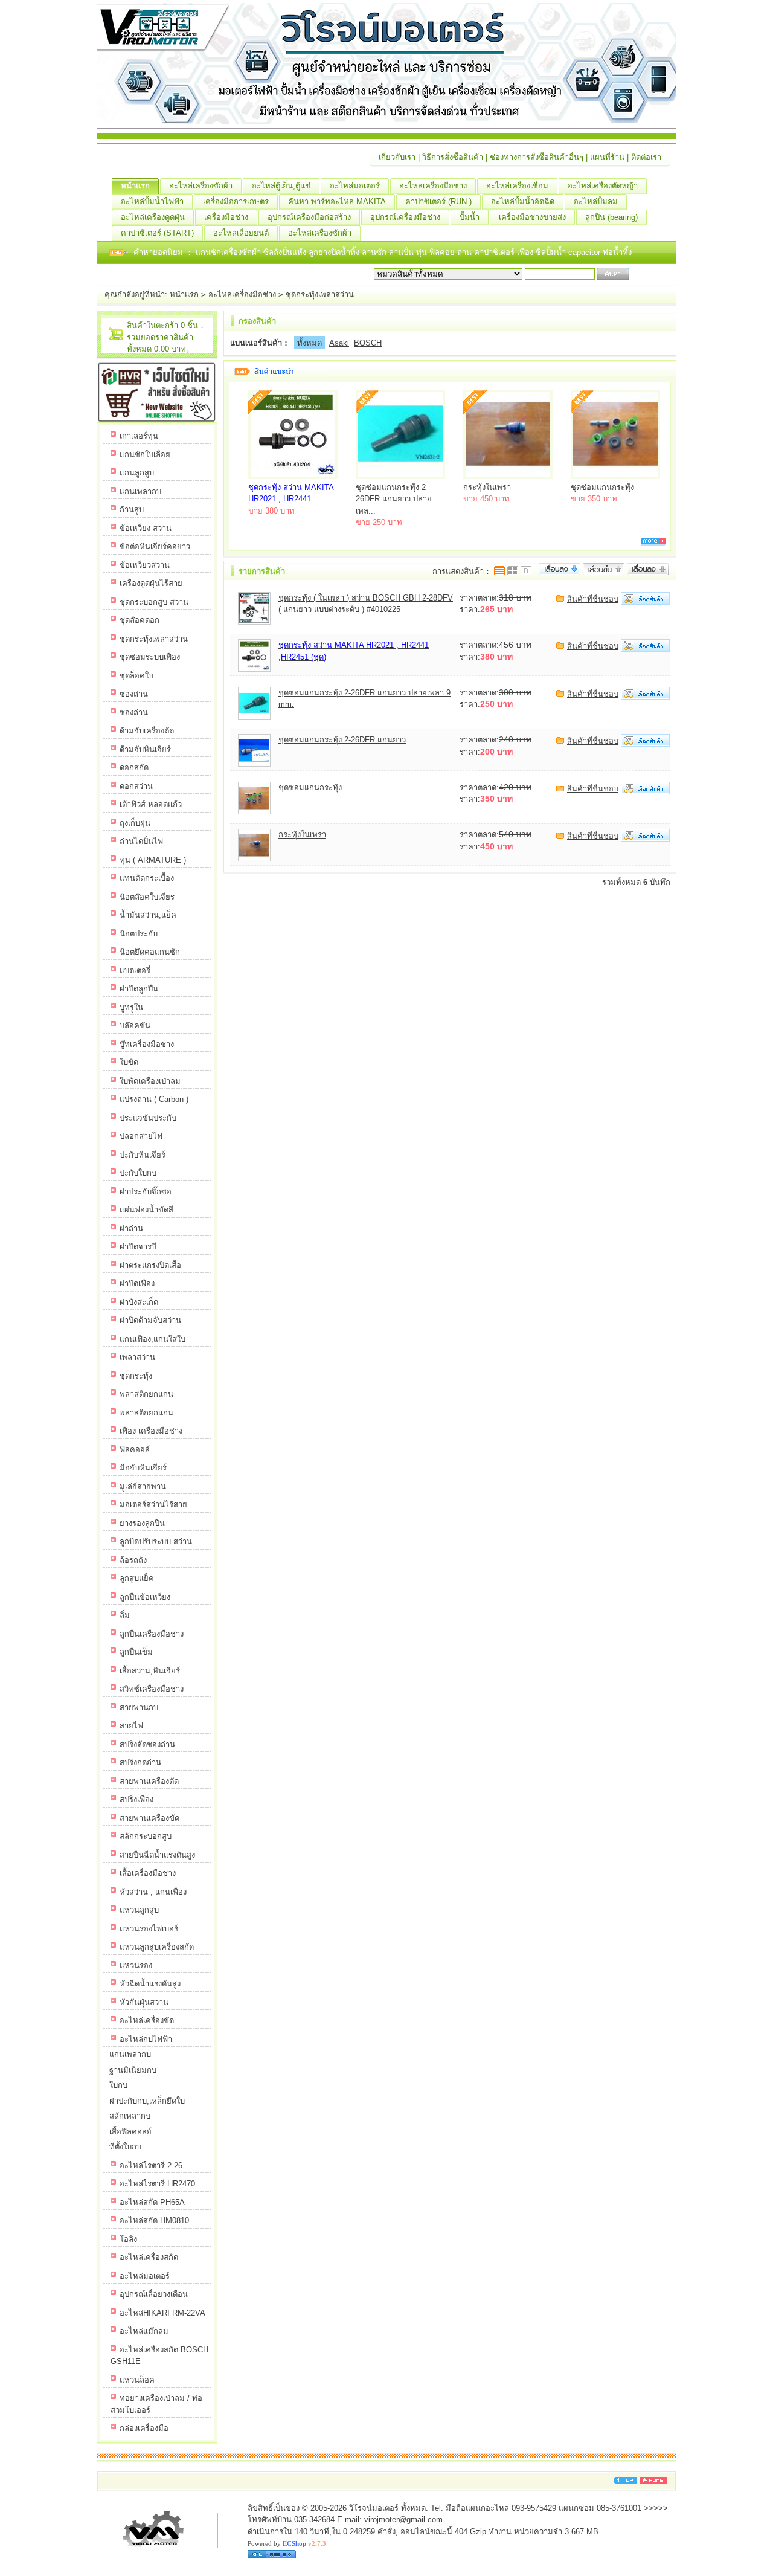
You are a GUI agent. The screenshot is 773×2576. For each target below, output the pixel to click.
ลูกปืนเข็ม (136, 1652)
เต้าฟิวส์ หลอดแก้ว (151, 804)
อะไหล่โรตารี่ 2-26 (151, 2165)
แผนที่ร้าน (607, 157)
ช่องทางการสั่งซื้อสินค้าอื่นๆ (537, 157)
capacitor (585, 252)
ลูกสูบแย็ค (137, 1578)
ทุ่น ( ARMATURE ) (153, 860)
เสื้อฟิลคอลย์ (130, 2132)
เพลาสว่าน (137, 1357)
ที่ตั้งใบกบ (125, 2147)
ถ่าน (466, 252)
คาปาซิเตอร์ (496, 252)
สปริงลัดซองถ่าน (147, 1744)
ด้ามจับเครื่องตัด (147, 731)
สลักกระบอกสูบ (146, 1836)
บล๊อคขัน (135, 1026)
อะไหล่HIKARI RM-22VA (162, 2313)
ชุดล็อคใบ (136, 676)
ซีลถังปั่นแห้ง (285, 252)
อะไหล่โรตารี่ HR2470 (157, 2184)
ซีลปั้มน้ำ (552, 252)
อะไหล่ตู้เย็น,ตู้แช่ (281, 186)
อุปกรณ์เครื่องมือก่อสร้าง (309, 217)
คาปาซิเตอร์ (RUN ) (438, 201)
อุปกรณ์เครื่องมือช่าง (405, 217)
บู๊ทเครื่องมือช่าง (147, 1044)
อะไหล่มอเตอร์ (355, 186)
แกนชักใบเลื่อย (145, 455)
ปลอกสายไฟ (141, 1136)
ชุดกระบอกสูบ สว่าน (154, 602)
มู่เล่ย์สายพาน (143, 1486)
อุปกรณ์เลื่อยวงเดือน (154, 2294)
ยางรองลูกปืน (142, 1523)
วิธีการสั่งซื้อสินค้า (453, 157)
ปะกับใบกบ (138, 1173)
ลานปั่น (401, 252)
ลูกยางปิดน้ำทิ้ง (335, 252)
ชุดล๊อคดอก (140, 620)
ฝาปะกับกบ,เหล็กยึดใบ (147, 2101)
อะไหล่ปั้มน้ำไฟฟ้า (152, 201)
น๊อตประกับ (139, 934)
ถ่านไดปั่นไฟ (141, 841)
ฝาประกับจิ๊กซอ (146, 1192)
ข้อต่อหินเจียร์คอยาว (155, 546)
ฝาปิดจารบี (138, 1247)
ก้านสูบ (132, 510)
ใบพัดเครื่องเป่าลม (150, 1081)
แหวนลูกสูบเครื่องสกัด (157, 1947)
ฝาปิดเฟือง (137, 1283)
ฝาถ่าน (131, 1228)
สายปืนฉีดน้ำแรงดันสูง (157, 1855)
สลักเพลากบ (130, 2116)
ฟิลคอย (443, 252)
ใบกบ (118, 2085)
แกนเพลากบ (140, 491)
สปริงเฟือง (136, 1799)
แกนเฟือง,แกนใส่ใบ (152, 1339)
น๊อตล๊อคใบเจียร (147, 897)
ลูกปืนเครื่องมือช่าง (152, 1634)
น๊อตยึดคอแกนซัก (150, 952)
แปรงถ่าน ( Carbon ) (154, 1099)
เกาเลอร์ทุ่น (139, 436)
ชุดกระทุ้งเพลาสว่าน (320, 295)
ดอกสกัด (134, 768)
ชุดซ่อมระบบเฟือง (150, 657)
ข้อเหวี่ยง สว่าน (146, 528)
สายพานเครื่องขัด (149, 1818)
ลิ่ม (125, 1615)
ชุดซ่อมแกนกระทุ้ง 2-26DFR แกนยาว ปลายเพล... (394, 499)
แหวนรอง (136, 1966)
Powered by (287, 2543)
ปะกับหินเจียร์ (143, 1155)
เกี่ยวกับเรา (397, 157)
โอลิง (128, 2239)
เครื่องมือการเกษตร (236, 201)
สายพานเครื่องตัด (149, 1781)
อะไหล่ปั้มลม (596, 201)
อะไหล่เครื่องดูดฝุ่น (153, 217)
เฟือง (526, 252)
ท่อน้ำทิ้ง (617, 252)
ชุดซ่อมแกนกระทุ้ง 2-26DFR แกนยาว (342, 740)
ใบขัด (129, 1062)
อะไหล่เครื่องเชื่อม (517, 186)
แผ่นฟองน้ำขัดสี (146, 1210)
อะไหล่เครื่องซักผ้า (201, 186)
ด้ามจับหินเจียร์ (145, 749)
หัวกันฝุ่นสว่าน (144, 2002)
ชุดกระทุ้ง (136, 1376)
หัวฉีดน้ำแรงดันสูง (150, 1984)
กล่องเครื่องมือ (144, 2428)
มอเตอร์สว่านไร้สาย (153, 1505)
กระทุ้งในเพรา (487, 487)
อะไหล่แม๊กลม (144, 2331)
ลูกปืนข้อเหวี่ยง (145, 1597)
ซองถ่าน (134, 694)
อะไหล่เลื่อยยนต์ (241, 233)
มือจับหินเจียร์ (143, 1468)
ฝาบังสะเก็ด (139, 1302)
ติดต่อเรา (646, 157)
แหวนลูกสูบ (139, 1910)
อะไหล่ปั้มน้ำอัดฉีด (523, 201)
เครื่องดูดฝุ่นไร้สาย (151, 583)
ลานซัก (375, 252)
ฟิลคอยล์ (135, 1450)
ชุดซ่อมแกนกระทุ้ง (602, 487)
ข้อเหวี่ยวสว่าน (145, 565)
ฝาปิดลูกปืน (139, 989)
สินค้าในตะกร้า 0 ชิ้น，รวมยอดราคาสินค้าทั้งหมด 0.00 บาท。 (166, 337)
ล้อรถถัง (133, 1560)
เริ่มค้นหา (647, 274)
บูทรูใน (131, 1007)
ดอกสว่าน (136, 786)
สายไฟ (131, 1726)
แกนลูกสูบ (137, 473)
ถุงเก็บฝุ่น (135, 823)
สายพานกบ (139, 1708)
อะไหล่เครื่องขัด (147, 2021)
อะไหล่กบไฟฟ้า (146, 2039)
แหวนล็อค (137, 2380)
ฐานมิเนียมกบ (133, 2070)
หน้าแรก (135, 186)
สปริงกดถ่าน (140, 1763)
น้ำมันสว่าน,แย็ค (148, 915)
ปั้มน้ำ (470, 217)
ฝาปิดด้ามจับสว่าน (150, 1320)
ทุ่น (423, 252)
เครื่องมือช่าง (226, 217)
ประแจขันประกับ (148, 1118)
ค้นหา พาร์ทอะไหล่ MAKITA (337, 201)
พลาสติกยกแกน (146, 1394)
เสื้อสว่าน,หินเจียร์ (150, 1671)
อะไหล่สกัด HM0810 (154, 2220)
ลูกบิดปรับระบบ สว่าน (156, 1541)
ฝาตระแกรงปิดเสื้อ (150, 1265)
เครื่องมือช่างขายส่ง (532, 217)
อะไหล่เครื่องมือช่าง (433, 186)
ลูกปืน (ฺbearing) (611, 217)
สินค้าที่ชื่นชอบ (593, 599)
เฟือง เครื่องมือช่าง (151, 1431)
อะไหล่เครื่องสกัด (149, 2257)
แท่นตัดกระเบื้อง (147, 878)
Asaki (339, 343)
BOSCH (368, 343)
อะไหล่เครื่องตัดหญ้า (603, 186)
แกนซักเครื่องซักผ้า (229, 252)
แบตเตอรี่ (135, 971)
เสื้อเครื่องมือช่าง (148, 1873)
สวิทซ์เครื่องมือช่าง (152, 1689)
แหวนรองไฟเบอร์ (149, 1929)
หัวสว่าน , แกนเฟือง (153, 1892)
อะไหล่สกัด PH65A (152, 2202)
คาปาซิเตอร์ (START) (157, 233)
